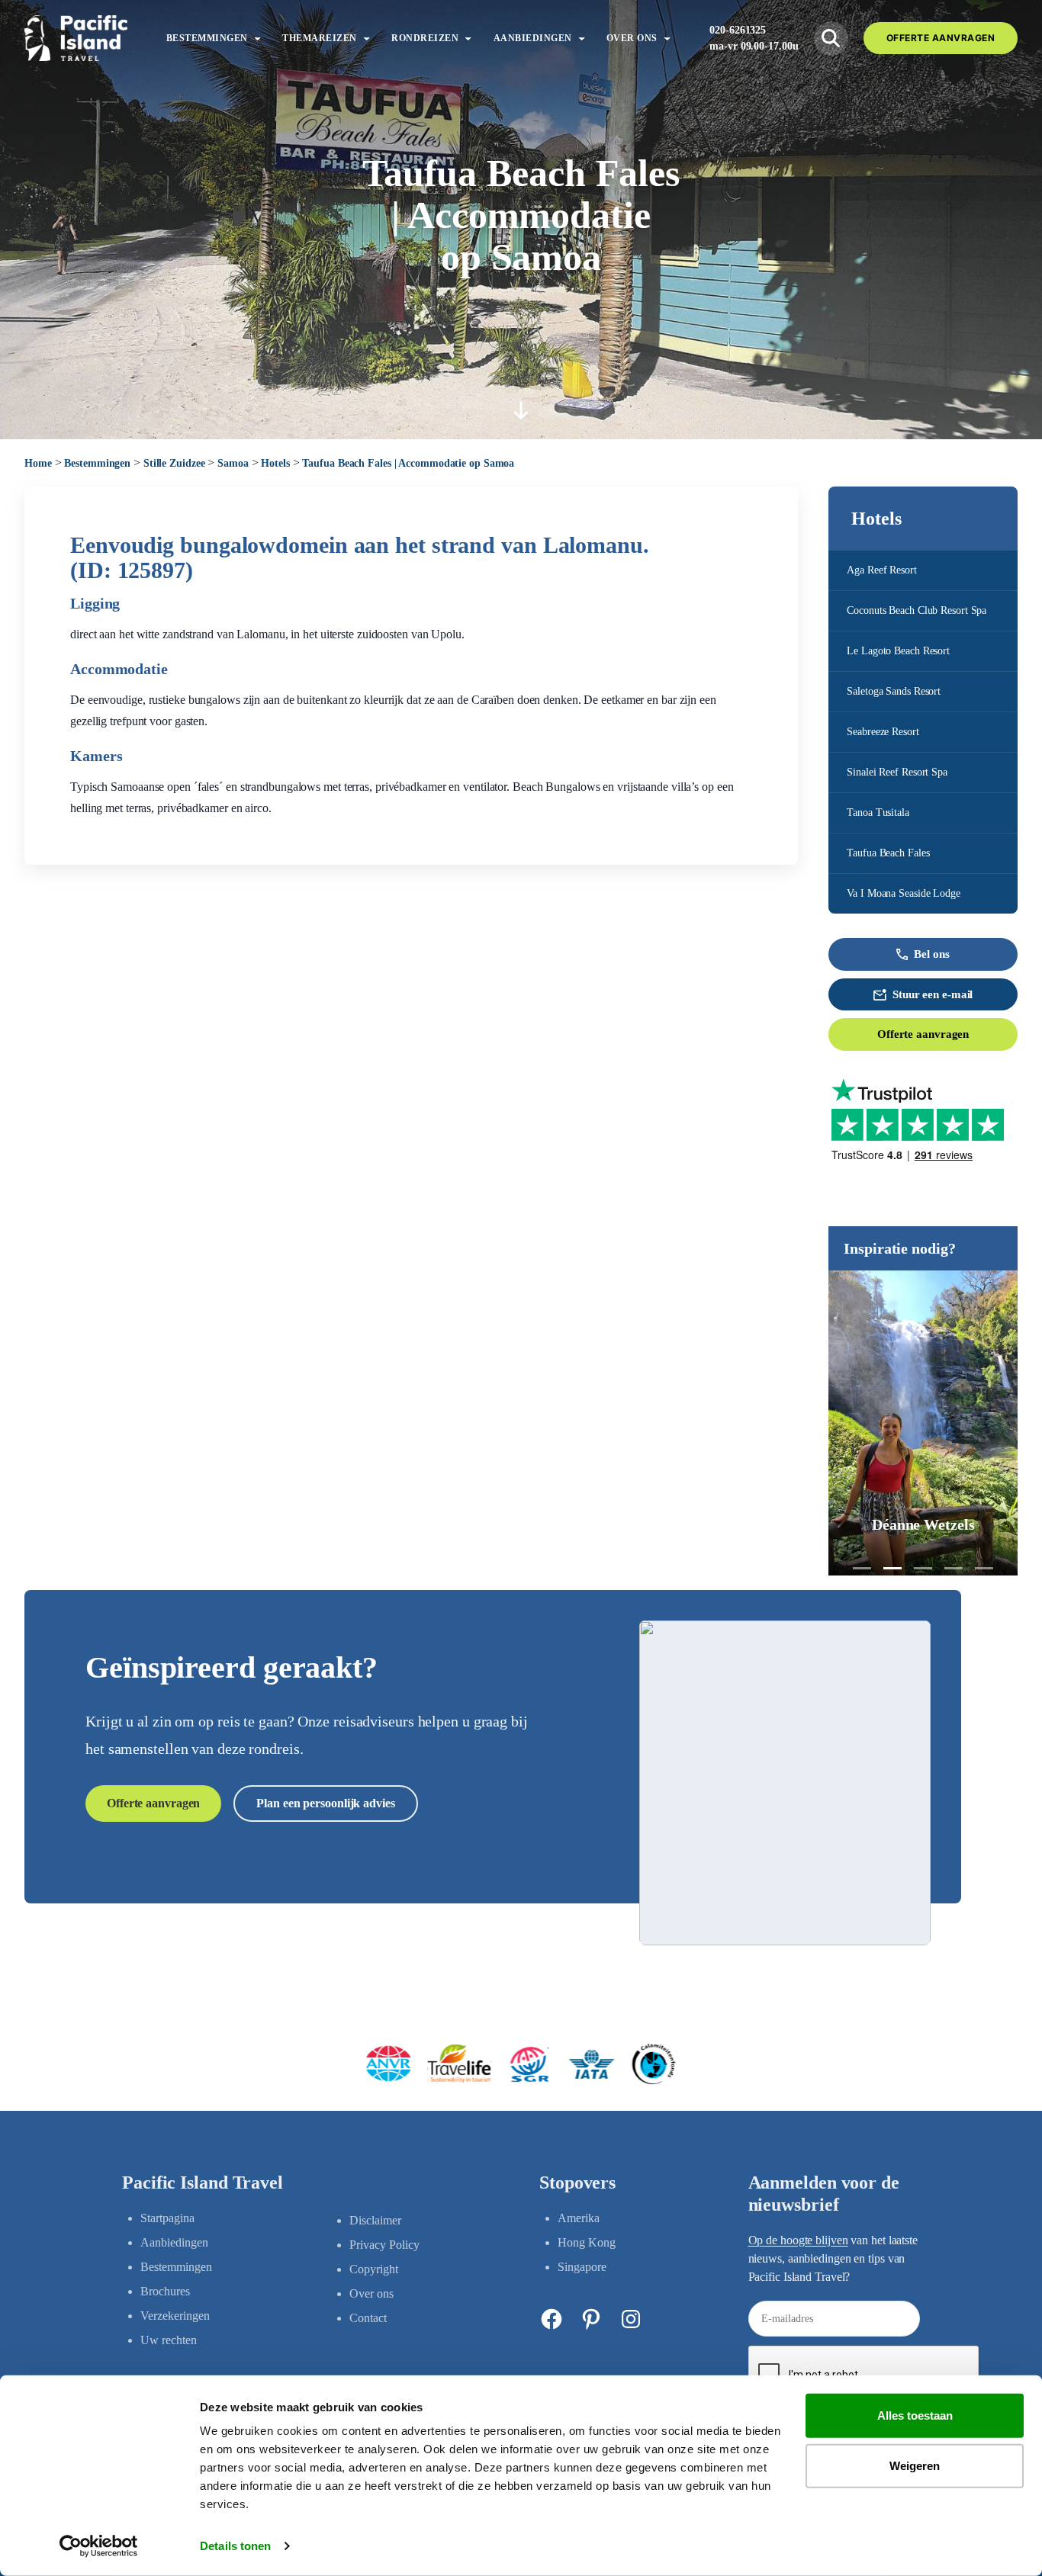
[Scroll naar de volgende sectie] (521, 410)
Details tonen (235, 2546)
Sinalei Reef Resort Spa (897, 772)
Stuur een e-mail (933, 994)
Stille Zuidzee (174, 463)
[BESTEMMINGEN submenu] (257, 38)
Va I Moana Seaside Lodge (904, 893)
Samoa (233, 463)
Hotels (275, 463)
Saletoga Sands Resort (894, 691)
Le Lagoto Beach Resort (898, 651)
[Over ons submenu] (667, 38)
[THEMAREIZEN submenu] (367, 38)
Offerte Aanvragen (941, 38)
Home (38, 463)
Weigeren (915, 2465)
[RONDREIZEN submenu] (468, 38)
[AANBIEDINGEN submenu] (582, 38)
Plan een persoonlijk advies (325, 1803)
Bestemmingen (97, 463)
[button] (862, 1568)
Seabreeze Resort (883, 732)
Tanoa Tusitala (878, 813)
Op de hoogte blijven (798, 2240)
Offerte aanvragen (923, 1034)
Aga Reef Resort (882, 570)
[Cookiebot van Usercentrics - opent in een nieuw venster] (99, 2546)
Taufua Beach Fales (888, 853)
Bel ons (931, 954)
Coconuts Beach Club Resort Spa (917, 610)
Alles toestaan (915, 2415)
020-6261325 (738, 30)
